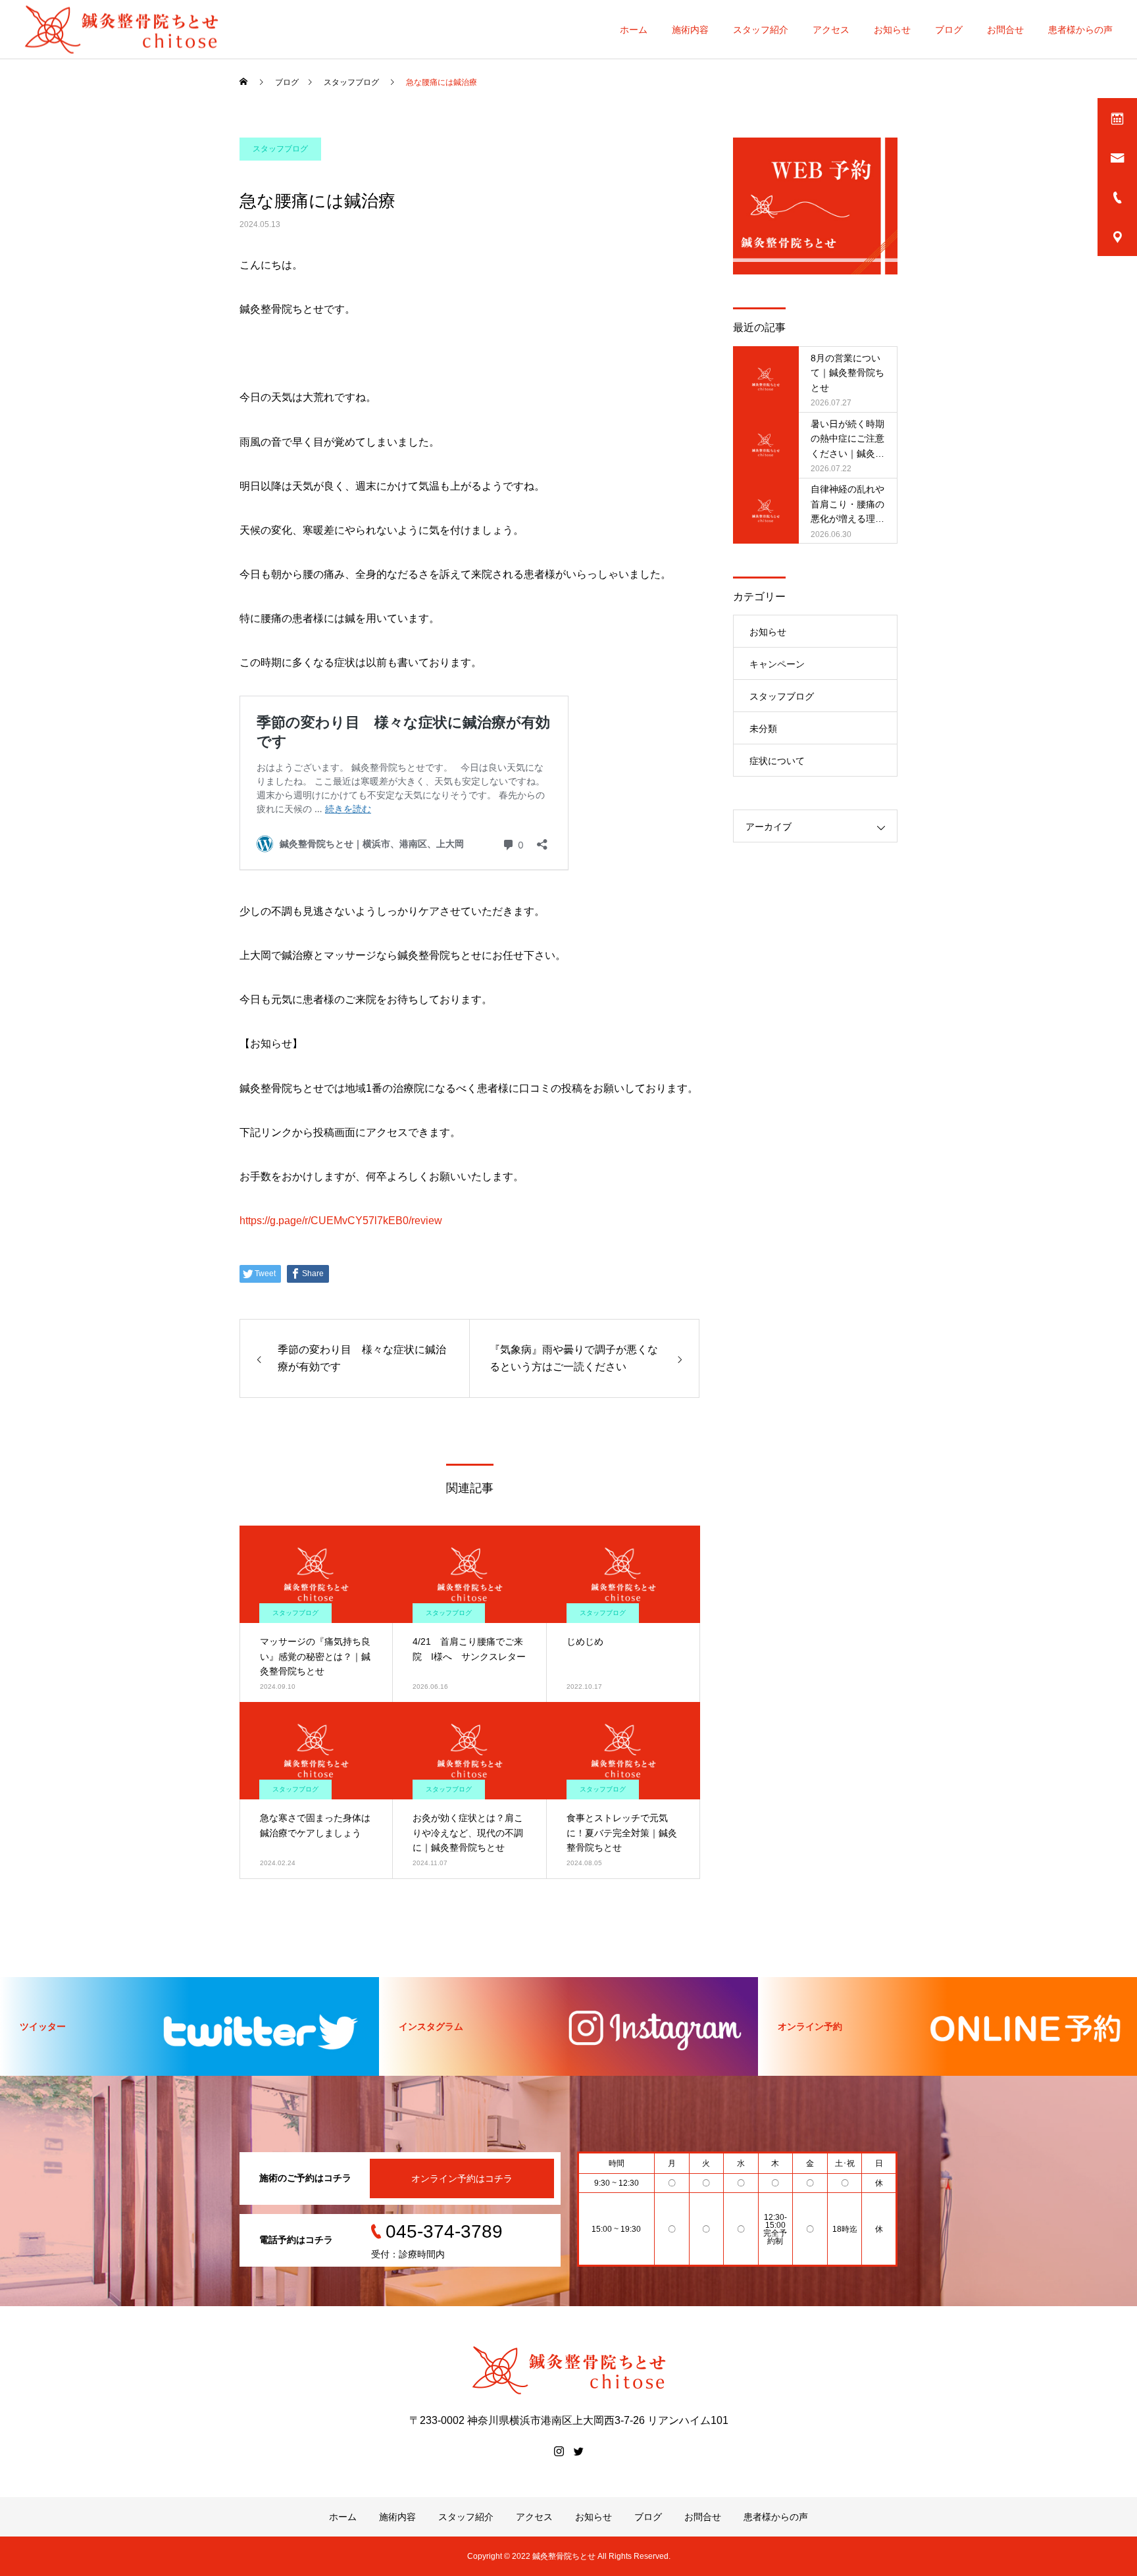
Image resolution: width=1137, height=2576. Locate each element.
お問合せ (1005, 30)
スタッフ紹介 (761, 30)
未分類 (763, 729)
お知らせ (892, 30)
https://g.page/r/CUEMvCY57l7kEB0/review (341, 1221)
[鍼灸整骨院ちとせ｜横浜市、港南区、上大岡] (121, 29)
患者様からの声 (1080, 30)
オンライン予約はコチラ (462, 2178)
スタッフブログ (280, 149)
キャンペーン (777, 664)
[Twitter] (578, 2451)
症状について (777, 761)
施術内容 (690, 30)
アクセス (831, 30)
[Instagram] (559, 2451)
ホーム (634, 30)
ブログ (949, 30)
